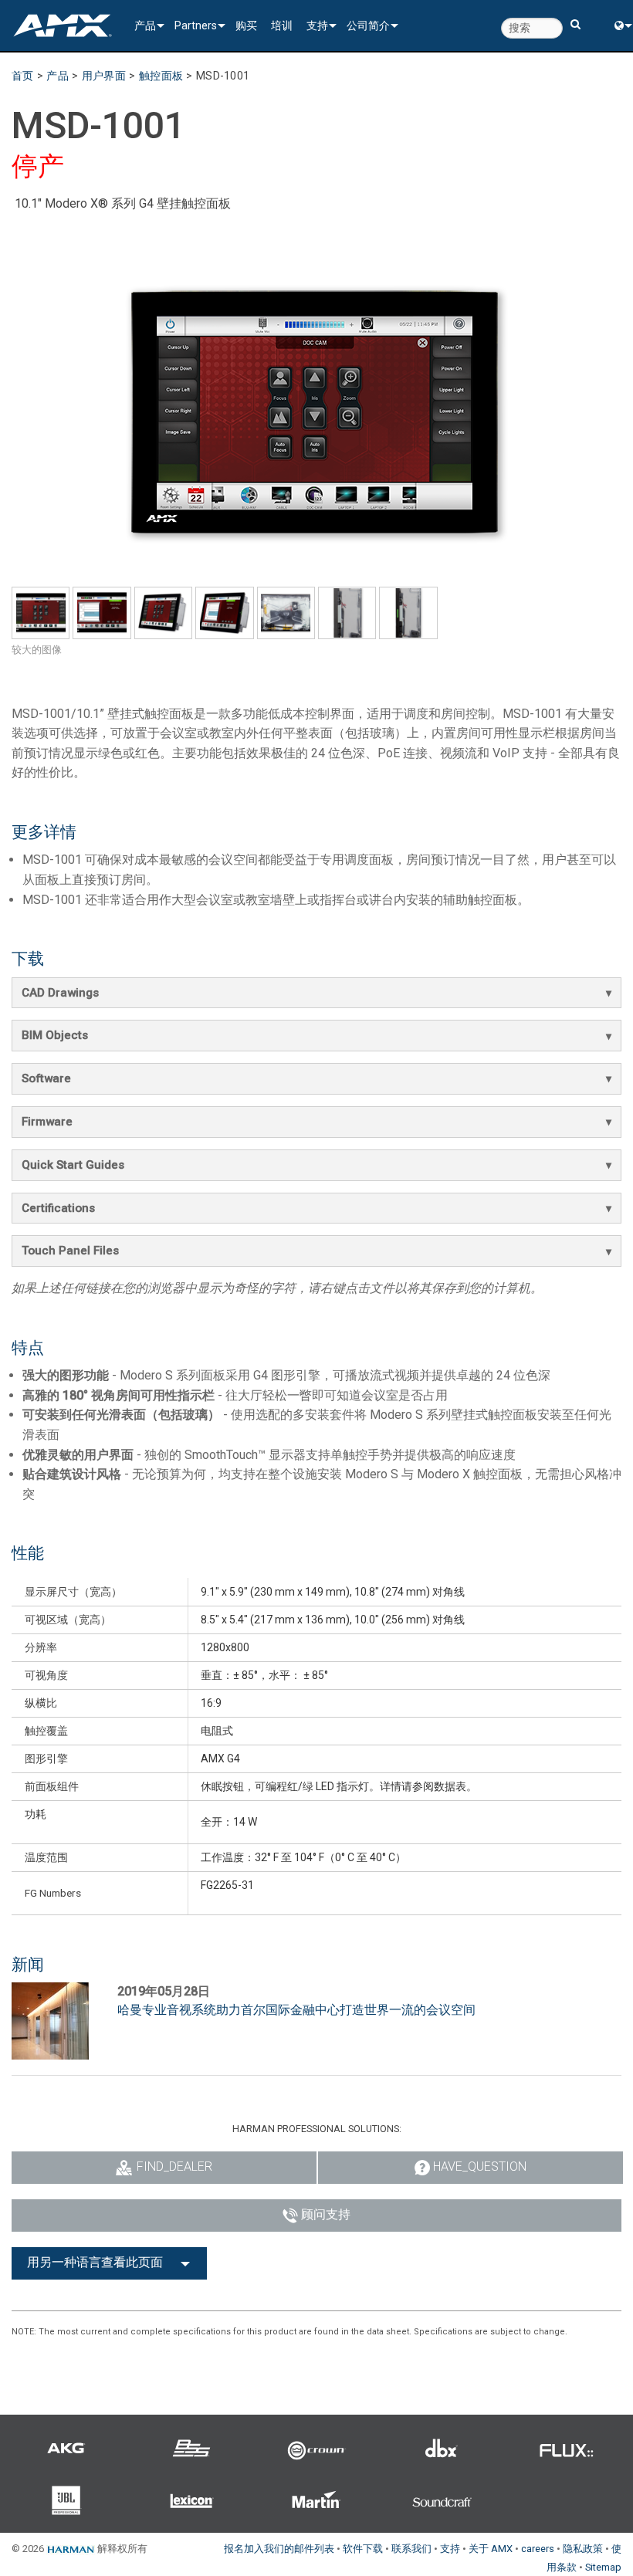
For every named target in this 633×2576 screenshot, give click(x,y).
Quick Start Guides (73, 1165)
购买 (246, 25)
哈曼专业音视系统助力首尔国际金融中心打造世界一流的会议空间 (296, 2010)
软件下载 (363, 2549)
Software (46, 1078)
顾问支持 (326, 2214)
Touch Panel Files (70, 1251)
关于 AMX (491, 2549)
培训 (282, 25)
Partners (196, 25)
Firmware (47, 1122)
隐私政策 (583, 2549)
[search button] (575, 17)
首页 (23, 76)
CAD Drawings (60, 993)
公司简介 (368, 25)
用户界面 (104, 76)
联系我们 (411, 2549)
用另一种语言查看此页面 (95, 2262)
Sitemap (603, 2567)
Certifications (58, 1208)
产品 (145, 25)
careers (538, 2549)
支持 (317, 25)
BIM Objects (55, 1035)
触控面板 (161, 76)
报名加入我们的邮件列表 (279, 2549)
